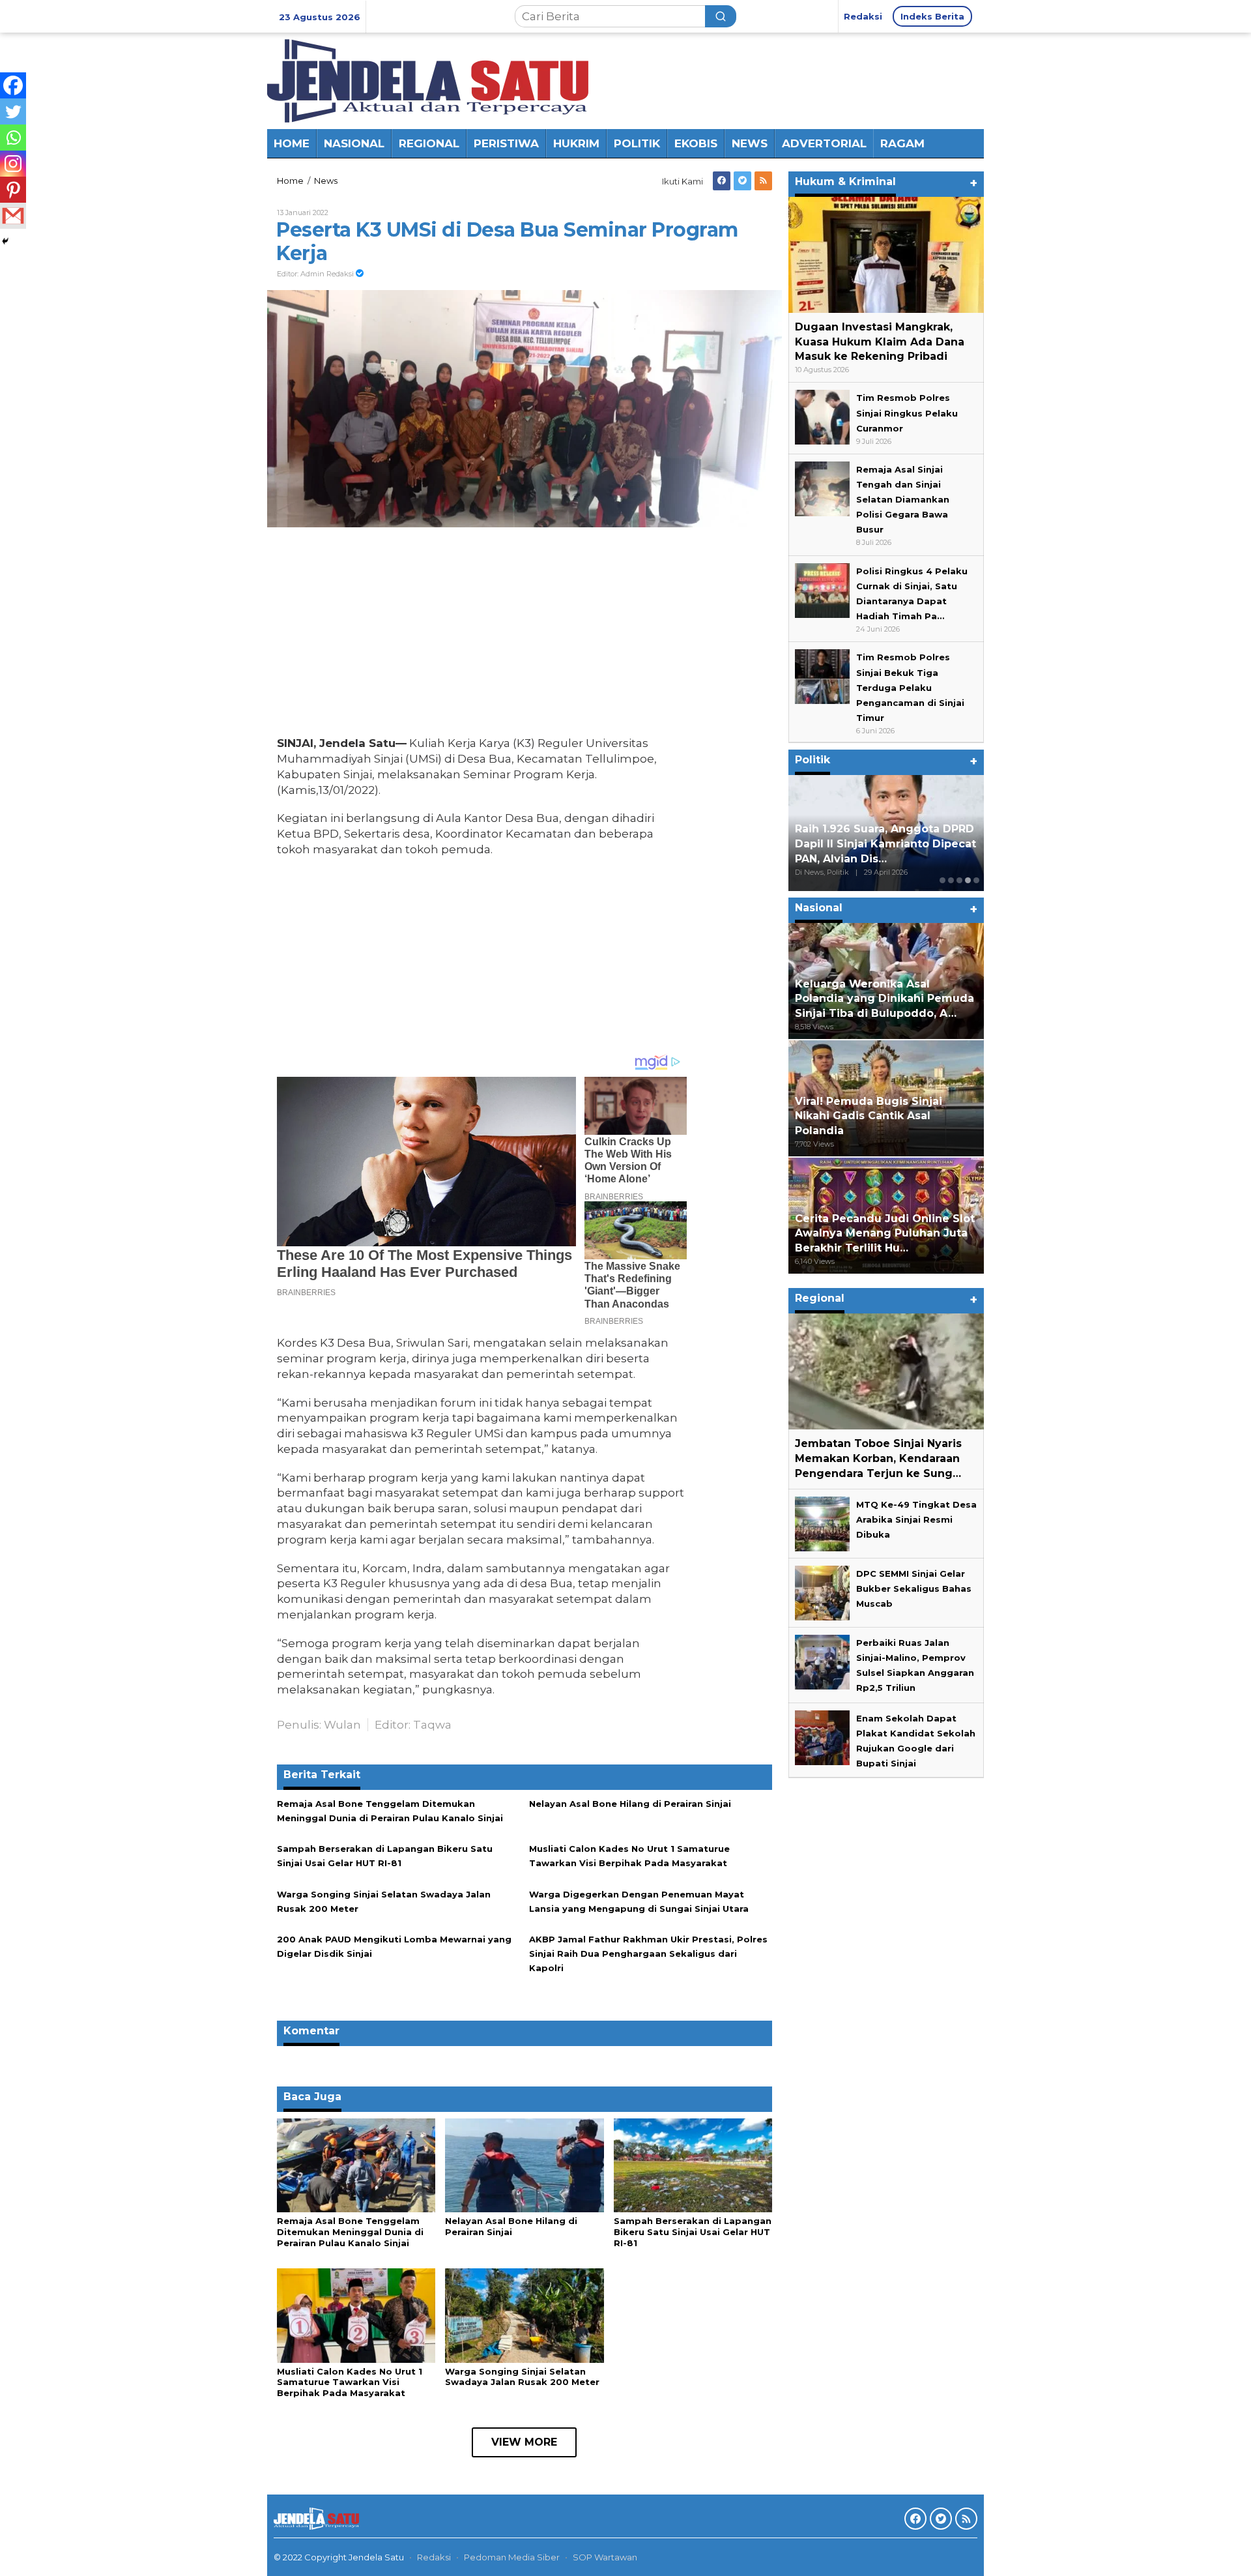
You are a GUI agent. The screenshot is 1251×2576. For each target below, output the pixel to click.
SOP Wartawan (605, 2557)
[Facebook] (722, 181)
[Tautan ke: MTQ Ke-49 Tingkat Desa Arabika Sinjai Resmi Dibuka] (822, 1523)
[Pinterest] (13, 190)
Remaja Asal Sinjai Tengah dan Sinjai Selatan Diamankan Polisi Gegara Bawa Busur (903, 499)
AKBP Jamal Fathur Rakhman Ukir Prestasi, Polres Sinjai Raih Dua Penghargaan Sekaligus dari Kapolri (648, 1954)
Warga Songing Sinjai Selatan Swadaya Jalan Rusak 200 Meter (522, 2377)
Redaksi (434, 2557)
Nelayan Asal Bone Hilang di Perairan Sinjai (630, 1804)
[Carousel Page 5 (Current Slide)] (976, 880)
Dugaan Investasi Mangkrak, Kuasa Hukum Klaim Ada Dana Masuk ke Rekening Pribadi (880, 342)
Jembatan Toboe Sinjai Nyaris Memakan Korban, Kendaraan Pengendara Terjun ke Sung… (878, 1458)
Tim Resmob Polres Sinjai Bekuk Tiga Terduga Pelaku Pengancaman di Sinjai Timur (910, 688)
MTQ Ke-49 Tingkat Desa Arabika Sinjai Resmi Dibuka (916, 1519)
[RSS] (763, 181)
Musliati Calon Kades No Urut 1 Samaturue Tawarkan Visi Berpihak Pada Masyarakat (350, 2382)
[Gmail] (13, 216)
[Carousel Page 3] (959, 880)
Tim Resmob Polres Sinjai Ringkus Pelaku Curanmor (907, 413)
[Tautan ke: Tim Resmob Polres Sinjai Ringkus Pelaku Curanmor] (822, 417)
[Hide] (5, 241)
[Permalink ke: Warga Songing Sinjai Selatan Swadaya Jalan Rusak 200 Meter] (524, 2315)
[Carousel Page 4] (968, 880)
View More (524, 2442)
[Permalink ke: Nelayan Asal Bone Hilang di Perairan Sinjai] (524, 2165)
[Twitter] (742, 181)
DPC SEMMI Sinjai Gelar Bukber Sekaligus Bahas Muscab (914, 1588)
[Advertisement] (482, 635)
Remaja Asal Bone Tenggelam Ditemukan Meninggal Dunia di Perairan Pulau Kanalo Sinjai (350, 2232)
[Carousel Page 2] (951, 880)
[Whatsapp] (13, 138)
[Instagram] (13, 164)
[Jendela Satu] (428, 80)
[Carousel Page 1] (942, 880)
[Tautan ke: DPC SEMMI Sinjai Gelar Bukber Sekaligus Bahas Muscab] (822, 1592)
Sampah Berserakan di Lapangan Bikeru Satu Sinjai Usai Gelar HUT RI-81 (693, 2232)
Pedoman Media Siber (512, 2557)
